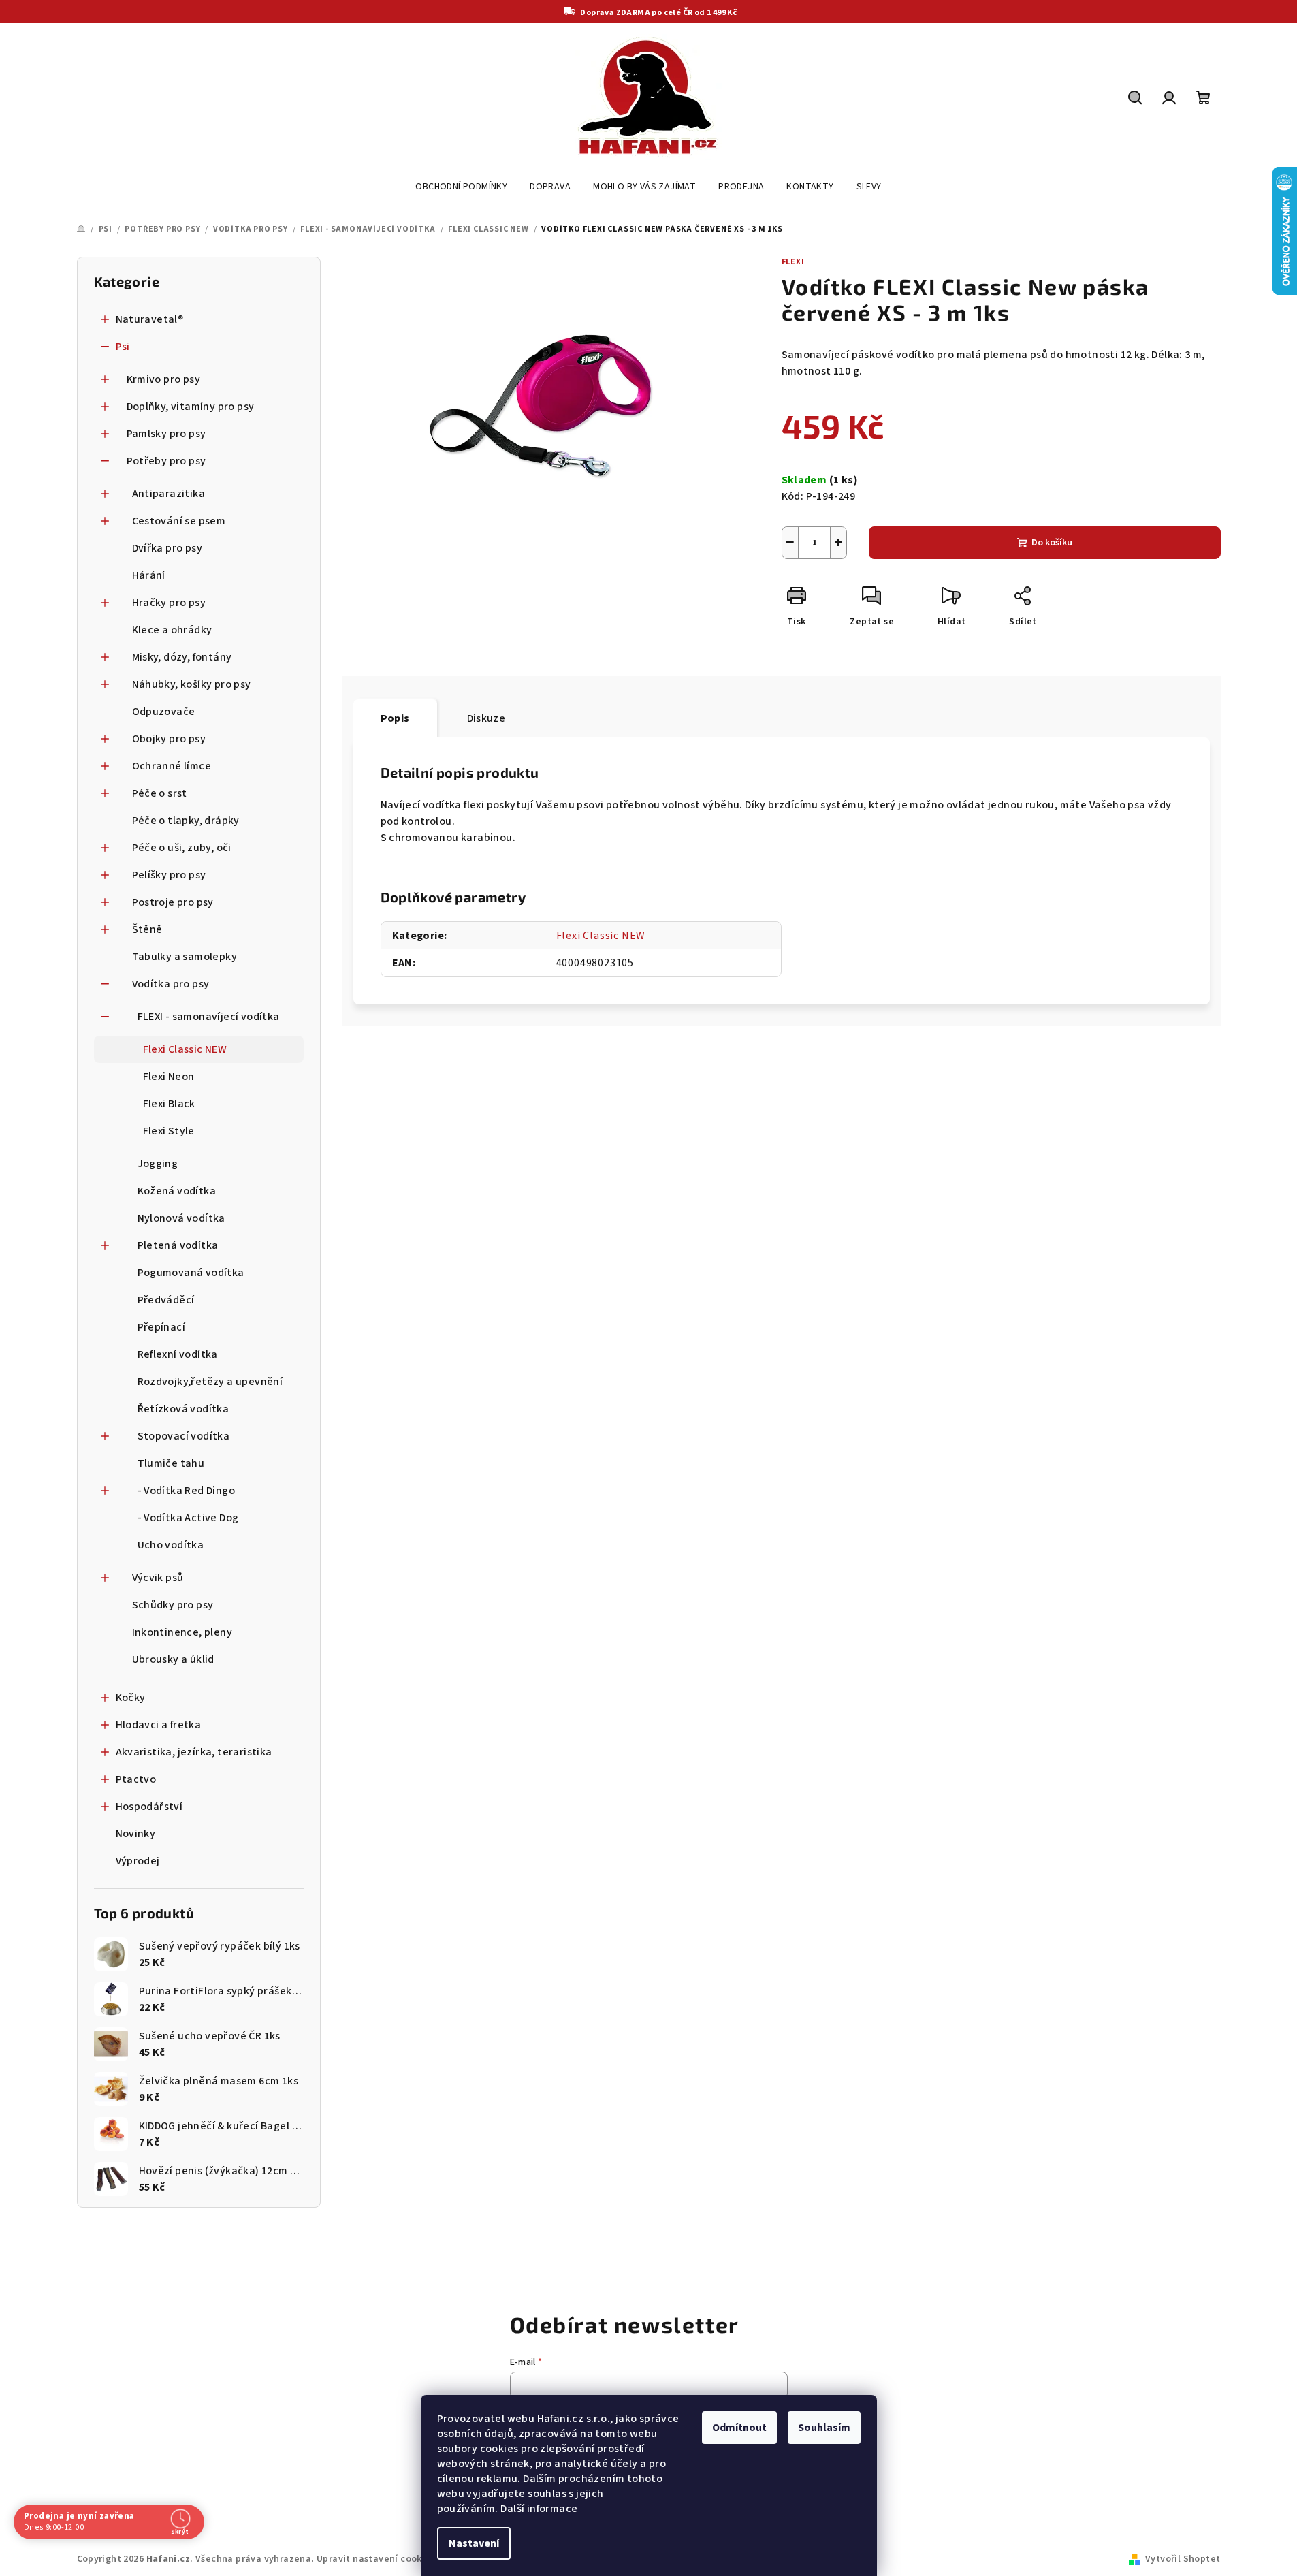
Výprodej (138, 1861)
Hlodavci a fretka (159, 1725)
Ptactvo (136, 1779)
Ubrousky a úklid (173, 1659)
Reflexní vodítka (178, 1354)
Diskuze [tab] (486, 718)
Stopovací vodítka (184, 1436)
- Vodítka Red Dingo (187, 1491)
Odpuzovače (164, 712)
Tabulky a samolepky (185, 957)
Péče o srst (160, 793)
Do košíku (1052, 543)
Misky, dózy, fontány (182, 657)
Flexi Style (169, 1131)
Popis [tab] (395, 718)
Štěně (147, 929)
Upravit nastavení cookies (376, 2559)
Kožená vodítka (177, 1191)
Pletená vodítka (178, 1245)
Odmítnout (739, 2428)
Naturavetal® (150, 319)
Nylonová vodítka (181, 1218)
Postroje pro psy (173, 902)
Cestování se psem (179, 521)
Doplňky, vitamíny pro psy (191, 407)
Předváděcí (166, 1300)
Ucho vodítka (171, 1545)
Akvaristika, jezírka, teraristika (194, 1752)
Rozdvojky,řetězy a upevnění (210, 1382)
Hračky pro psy (169, 603)
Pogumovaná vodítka (191, 1273)
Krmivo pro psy (164, 379)
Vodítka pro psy (171, 984)
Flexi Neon (169, 1077)
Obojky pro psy (169, 739)
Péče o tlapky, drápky (186, 821)
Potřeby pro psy (166, 461)
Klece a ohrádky (172, 630)
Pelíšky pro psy (169, 875)
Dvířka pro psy (167, 548)
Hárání (149, 575)
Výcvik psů (158, 1578)
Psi (123, 347)
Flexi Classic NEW (185, 1049)
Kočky (131, 1698)
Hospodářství (149, 1807)
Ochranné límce (172, 766)
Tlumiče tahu (171, 1463)
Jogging (158, 1164)
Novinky (136, 1834)
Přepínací (162, 1327)
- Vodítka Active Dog (188, 1518)
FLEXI (793, 262)
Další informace (539, 2509)
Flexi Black (169, 1104)
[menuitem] (461, 187)
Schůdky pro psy (173, 1605)
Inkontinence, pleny (182, 1632)
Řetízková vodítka (183, 1409)
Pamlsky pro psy (166, 434)
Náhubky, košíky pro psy (192, 684)
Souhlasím (824, 2428)
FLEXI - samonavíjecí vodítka (209, 1017)
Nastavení (474, 2543)
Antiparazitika (169, 494)
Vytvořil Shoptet (1183, 2559)
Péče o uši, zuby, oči (182, 848)
